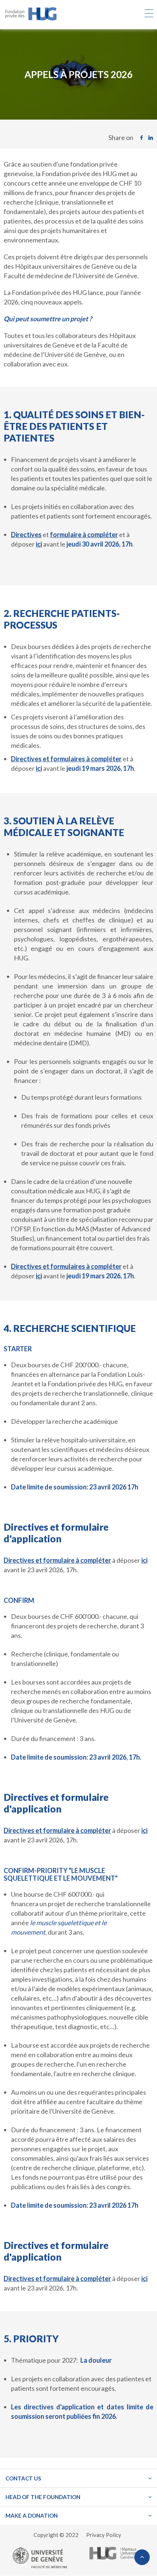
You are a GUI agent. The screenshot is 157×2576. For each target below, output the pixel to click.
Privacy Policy (104, 2535)
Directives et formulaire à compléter (57, 1560)
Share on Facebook (143, 138)
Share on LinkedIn (152, 138)
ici (144, 1560)
